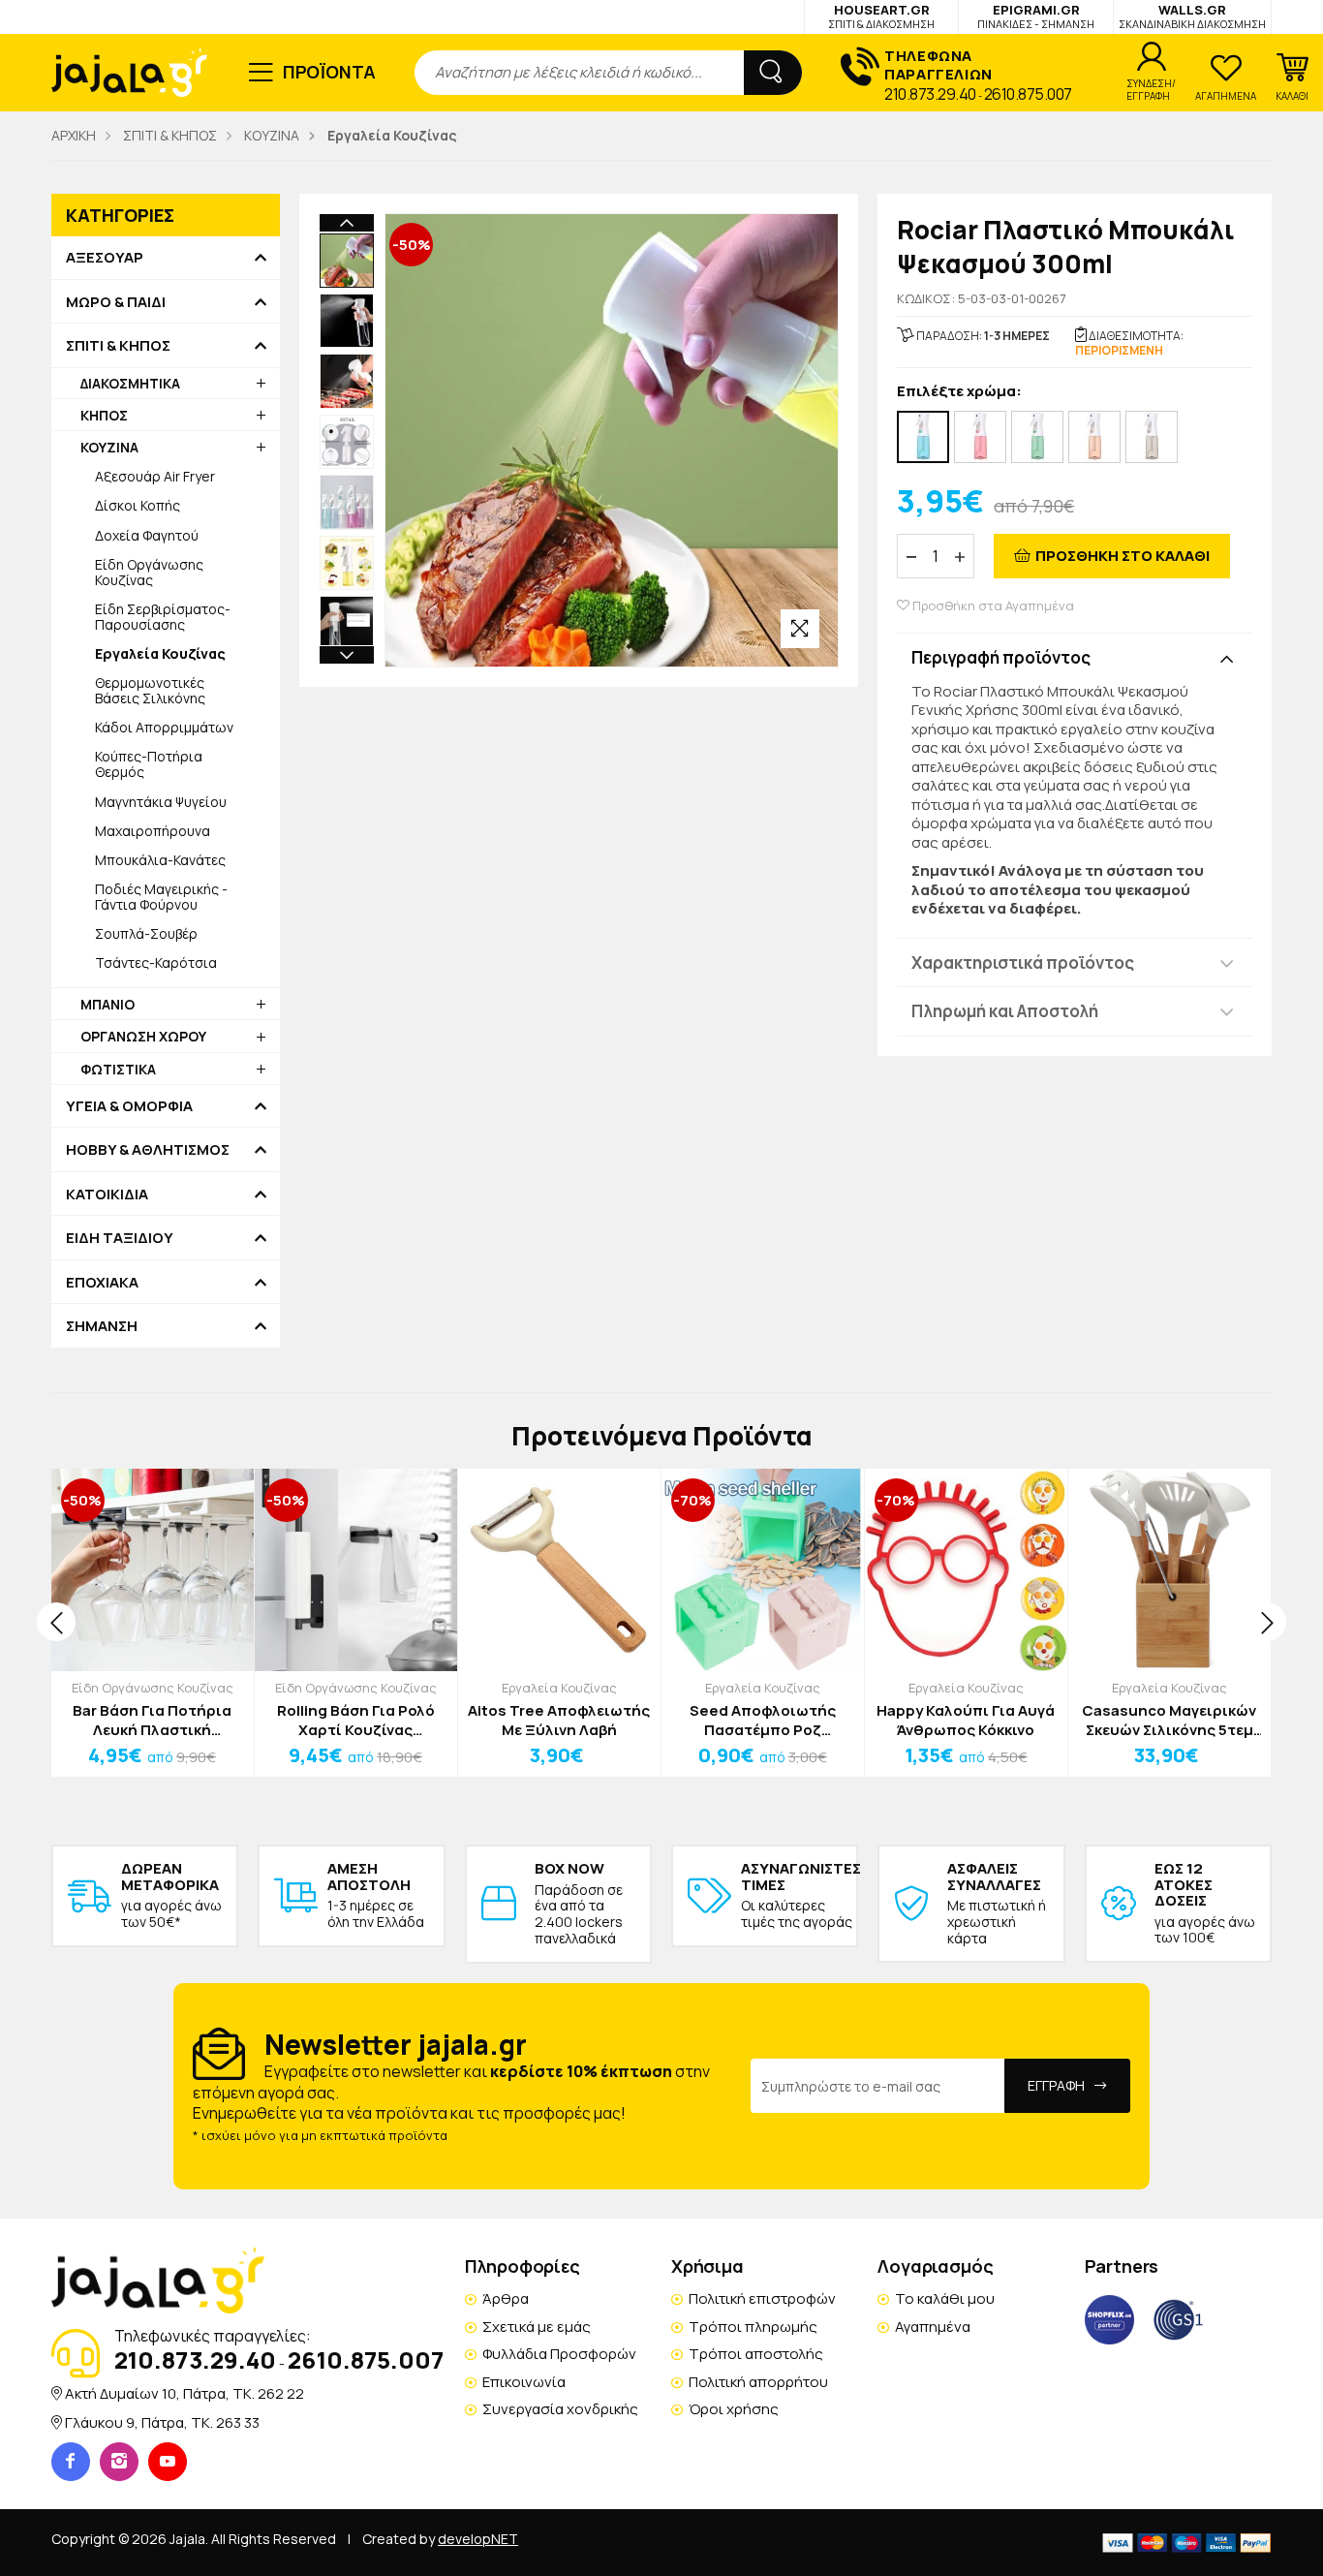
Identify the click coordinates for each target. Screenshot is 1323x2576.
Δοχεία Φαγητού (147, 535)
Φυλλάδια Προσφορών (559, 2354)
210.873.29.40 (930, 94)
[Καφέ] (1094, 437)
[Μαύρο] (1152, 437)
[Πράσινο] (1037, 437)
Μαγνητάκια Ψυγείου (161, 802)
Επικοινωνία (524, 2382)
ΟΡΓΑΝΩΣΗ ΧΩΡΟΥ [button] (143, 1036)
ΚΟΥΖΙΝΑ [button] (109, 447)
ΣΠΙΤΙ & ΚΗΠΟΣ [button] (118, 346)
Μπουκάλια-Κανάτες (160, 860)
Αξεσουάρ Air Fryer (155, 476)
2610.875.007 (1028, 94)
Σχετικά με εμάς (537, 2327)
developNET (478, 2539)
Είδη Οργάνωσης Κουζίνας (149, 572)
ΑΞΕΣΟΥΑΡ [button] (105, 258)
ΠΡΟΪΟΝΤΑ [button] (330, 72)
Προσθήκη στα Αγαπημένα (992, 606)
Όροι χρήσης (734, 2409)
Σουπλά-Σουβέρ (146, 933)
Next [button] (347, 655)
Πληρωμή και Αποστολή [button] (1005, 1011)
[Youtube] (168, 2462)
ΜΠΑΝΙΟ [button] (108, 1004)
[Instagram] (119, 2462)
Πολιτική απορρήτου (758, 2382)
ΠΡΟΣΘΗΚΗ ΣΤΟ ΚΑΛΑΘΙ (1123, 556)
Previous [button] (347, 223)
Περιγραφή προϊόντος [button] (1001, 657)
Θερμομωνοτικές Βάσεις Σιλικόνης (150, 690)
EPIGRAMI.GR (1036, 16)
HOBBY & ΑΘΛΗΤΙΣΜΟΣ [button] (148, 1150)
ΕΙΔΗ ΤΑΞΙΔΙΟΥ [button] (120, 1238)
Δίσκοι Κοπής (138, 505)
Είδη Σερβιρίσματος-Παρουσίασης (163, 617)
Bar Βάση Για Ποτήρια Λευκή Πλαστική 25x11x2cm (152, 1720)
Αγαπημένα (933, 2327)
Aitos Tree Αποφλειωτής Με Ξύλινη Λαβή (559, 1720)
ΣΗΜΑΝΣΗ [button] (102, 1326)
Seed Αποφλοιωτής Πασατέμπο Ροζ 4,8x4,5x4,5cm (763, 1720)
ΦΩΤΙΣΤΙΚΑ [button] (118, 1069)
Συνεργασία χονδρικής (560, 2409)
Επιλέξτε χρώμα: (959, 392)
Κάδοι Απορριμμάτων (164, 727)
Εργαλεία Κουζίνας (559, 1688)
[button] (1292, 78)
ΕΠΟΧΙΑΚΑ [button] (102, 1283)
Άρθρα (506, 2298)
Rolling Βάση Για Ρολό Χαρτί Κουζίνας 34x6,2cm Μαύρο (356, 1720)
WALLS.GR (1192, 16)
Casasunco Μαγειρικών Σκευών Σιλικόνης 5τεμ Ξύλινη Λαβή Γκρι (1169, 1720)
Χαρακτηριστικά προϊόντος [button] (1023, 962)
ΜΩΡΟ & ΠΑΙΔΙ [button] (116, 302)
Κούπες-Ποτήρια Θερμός (149, 764)
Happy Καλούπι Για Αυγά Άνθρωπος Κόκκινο (966, 1720)
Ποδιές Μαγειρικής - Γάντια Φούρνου (161, 897)
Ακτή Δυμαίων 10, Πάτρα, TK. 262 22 (185, 2393)
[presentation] (56, 1622)
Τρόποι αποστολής (756, 2354)
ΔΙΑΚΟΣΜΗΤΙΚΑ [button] (130, 383)
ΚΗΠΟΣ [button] (104, 415)
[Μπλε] (923, 437)
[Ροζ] (980, 437)
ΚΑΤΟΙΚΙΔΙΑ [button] (107, 1195)
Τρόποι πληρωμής (753, 2327)
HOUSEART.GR (881, 16)
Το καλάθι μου (945, 2298)
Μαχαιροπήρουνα (153, 831)
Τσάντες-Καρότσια (156, 962)
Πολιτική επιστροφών (762, 2298)
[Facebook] (71, 2462)
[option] (347, 261)
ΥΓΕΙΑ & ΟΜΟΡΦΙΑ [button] (129, 1106)
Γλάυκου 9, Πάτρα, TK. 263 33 (162, 2422)
